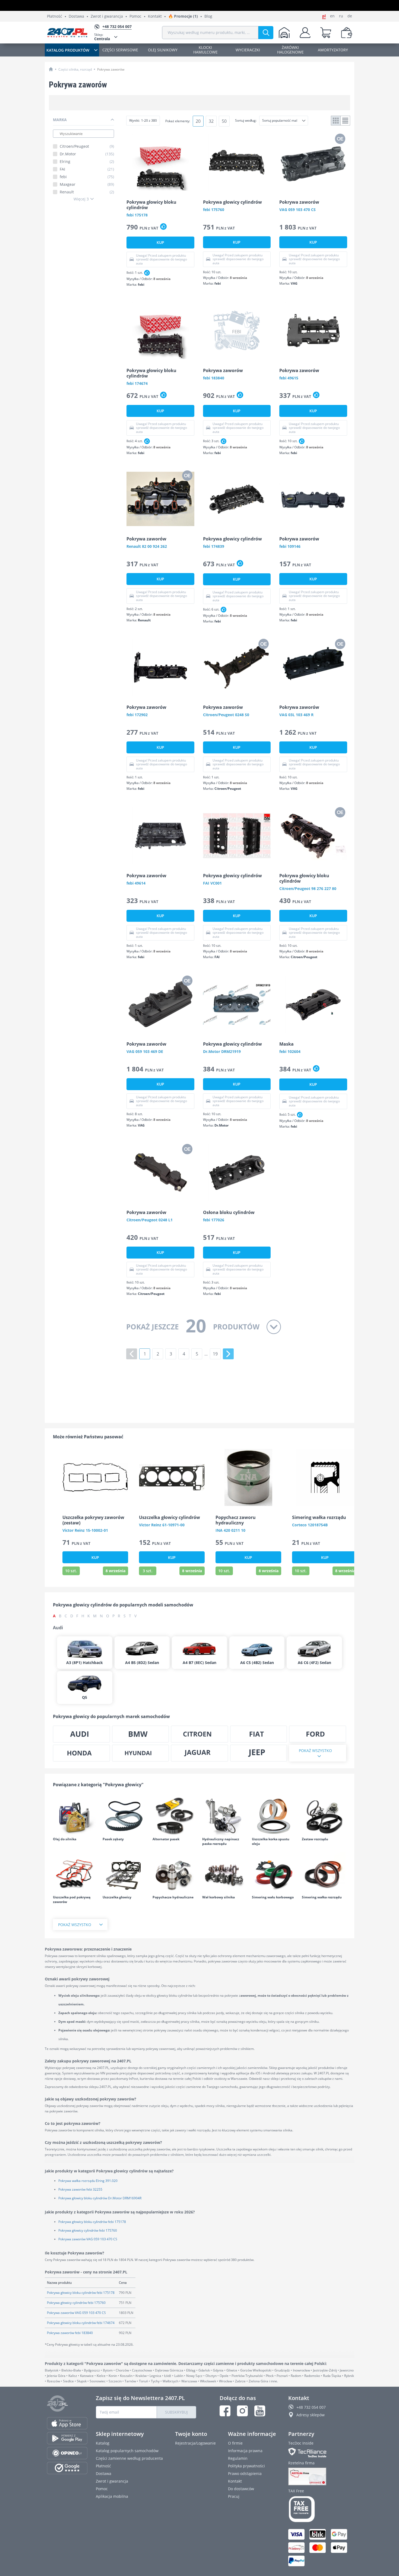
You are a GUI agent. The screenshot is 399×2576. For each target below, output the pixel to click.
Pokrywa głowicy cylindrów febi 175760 (88, 2230)
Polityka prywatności (246, 2466)
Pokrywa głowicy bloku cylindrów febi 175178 (92, 2222)
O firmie (235, 2443)
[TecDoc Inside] (320, 2453)
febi (87, 177)
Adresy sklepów (311, 2415)
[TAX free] (320, 2509)
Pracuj (234, 2496)
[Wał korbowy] (224, 1874)
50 (224, 121)
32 (211, 121)
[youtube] (260, 2411)
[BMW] (141, 1734)
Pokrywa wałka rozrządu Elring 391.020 (88, 2181)
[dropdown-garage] (284, 33)
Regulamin (238, 2458)
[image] (160, 162)
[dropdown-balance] (347, 33)
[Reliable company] (320, 2477)
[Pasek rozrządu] (125, 1816)
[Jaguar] (199, 1753)
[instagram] (242, 2411)
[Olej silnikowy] (75, 1816)
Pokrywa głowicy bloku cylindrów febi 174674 (81, 2323)
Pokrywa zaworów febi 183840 (70, 2333)
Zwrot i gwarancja (107, 16)
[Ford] (318, 1734)
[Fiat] (259, 1734)
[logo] (67, 33)
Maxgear (87, 184)
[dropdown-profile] (305, 33)
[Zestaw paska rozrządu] (324, 1816)
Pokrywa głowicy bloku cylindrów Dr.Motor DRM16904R (100, 2198)
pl (324, 16)
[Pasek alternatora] (175, 1816)
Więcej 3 (81, 199)
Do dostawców (241, 2489)
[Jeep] (259, 1753)
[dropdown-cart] (326, 33)
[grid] (336, 121)
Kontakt (155, 16)
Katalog (103, 2443)
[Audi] (81, 1734)
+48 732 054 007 (311, 2407)
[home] (51, 69)
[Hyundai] (141, 1753)
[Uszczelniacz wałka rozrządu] (324, 1874)
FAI (87, 169)
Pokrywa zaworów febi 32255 (80, 2189)
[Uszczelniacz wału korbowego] (274, 1874)
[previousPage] (132, 1354)
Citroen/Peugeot (87, 146)
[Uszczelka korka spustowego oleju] (274, 1816)
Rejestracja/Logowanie (195, 2443)
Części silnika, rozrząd (75, 69)
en (332, 16)
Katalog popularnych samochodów (127, 2451)
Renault (87, 192)
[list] (345, 121)
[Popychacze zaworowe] (175, 1874)
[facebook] (225, 2411)
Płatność (55, 16)
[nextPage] (228, 1354)
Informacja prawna (245, 2451)
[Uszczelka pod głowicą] (125, 1874)
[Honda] (81, 1753)
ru (341, 16)
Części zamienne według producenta (129, 2458)
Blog (208, 16)
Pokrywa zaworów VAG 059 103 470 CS (88, 2239)
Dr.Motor (87, 154)
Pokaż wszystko (315, 1751)
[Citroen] (199, 1734)
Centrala (102, 37)
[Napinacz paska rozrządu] (224, 1816)
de (350, 16)
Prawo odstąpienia (245, 2473)
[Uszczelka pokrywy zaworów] (75, 1874)
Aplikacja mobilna (112, 2496)
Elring (87, 162)
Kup (160, 242)
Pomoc (135, 16)
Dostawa (76, 16)
